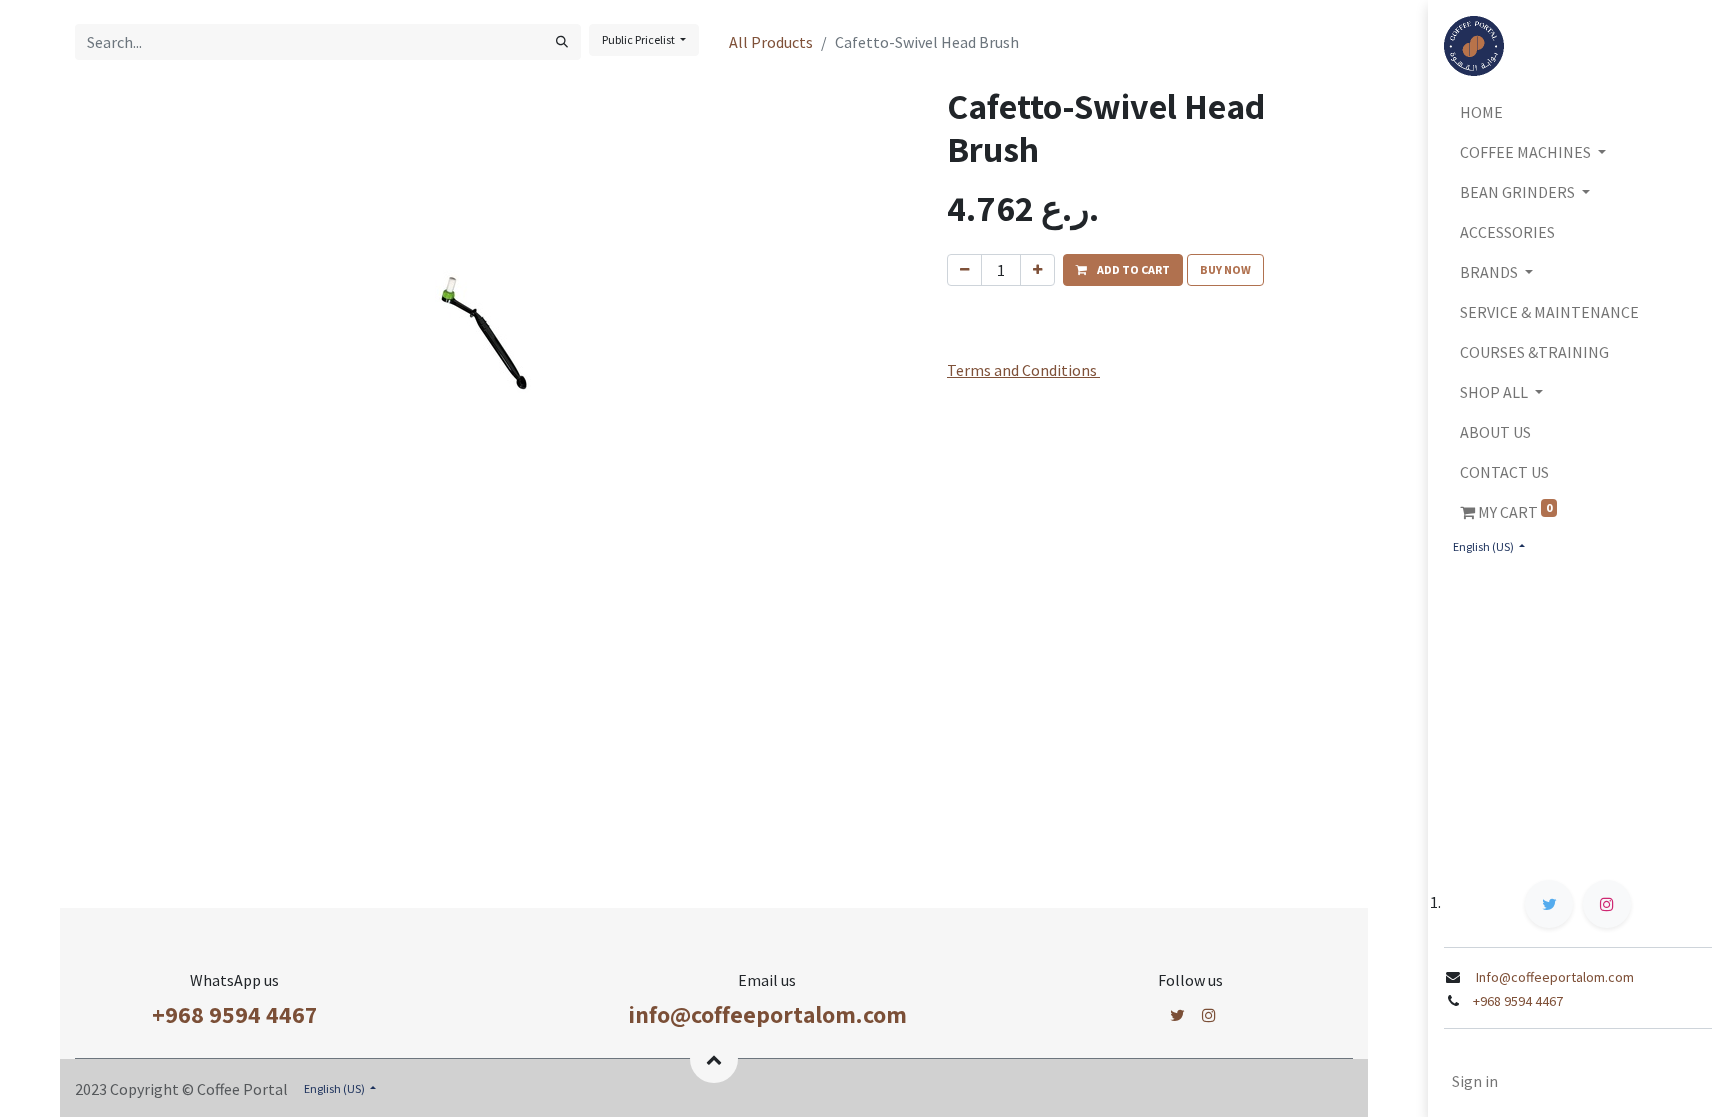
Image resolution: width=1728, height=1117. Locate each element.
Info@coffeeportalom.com (1553, 977)
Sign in (1475, 1081)
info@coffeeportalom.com (767, 1014)
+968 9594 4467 (234, 1014)
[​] (1177, 1015)
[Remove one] (964, 270)
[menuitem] (1578, 112)
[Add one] (1037, 270)
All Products (771, 42)
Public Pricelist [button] (639, 39)
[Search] (562, 42)
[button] (1123, 270)
